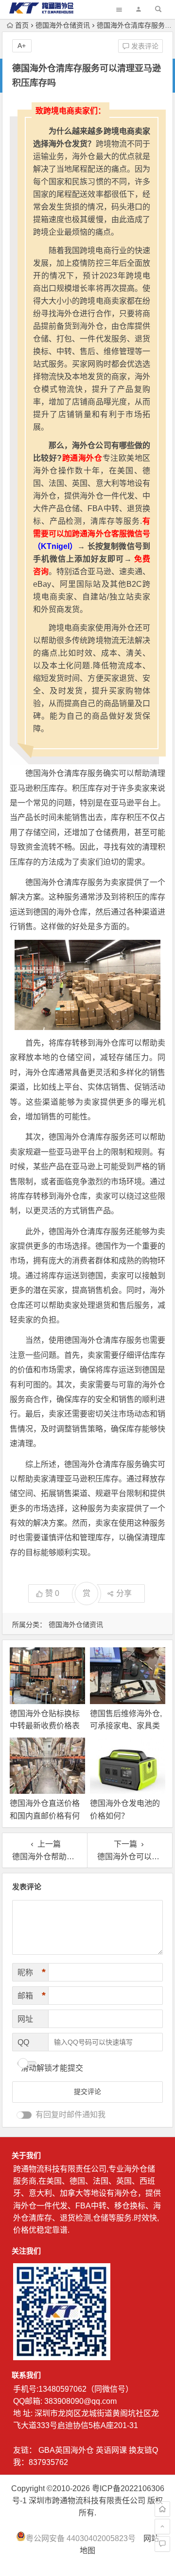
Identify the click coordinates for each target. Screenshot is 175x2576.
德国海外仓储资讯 (63, 25)
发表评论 (144, 46)
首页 (22, 25)
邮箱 (32, 1996)
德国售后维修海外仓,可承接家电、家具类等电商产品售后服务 (126, 1726)
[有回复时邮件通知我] (24, 2115)
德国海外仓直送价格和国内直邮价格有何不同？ (45, 1815)
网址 (25, 2019)
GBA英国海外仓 (66, 2450)
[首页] (162, 2509)
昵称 (32, 1972)
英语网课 (111, 2450)
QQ (23, 2042)
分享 (124, 1593)
